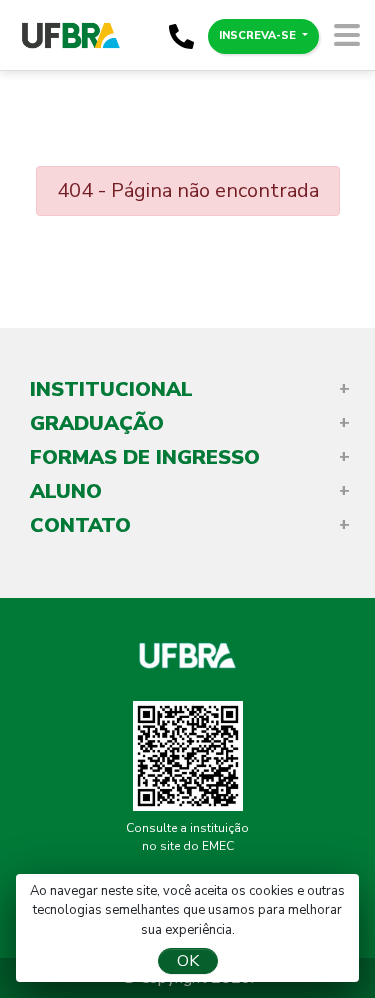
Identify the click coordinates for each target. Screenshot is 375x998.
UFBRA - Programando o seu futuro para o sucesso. (188, 653)
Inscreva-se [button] (259, 35)
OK (188, 961)
